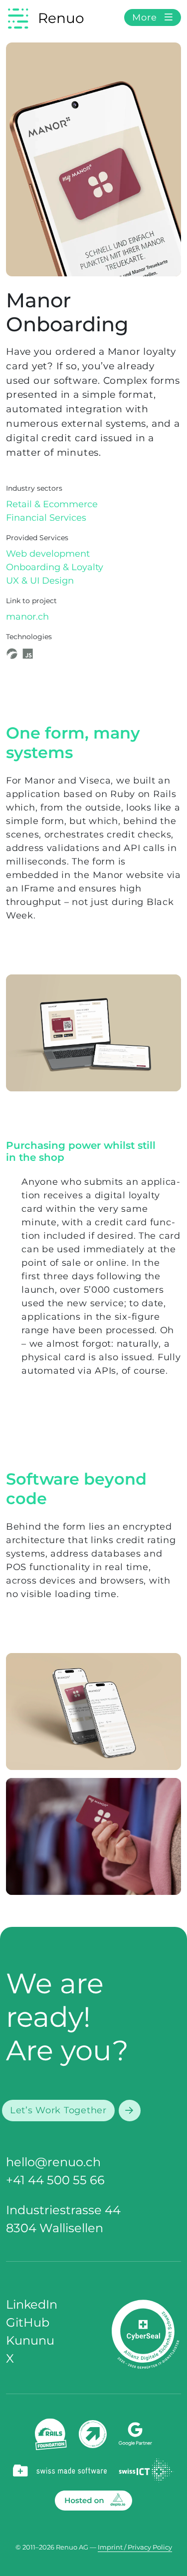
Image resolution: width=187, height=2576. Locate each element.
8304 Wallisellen (55, 2228)
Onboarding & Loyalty (55, 567)
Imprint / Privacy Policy (135, 2547)
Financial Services (46, 518)
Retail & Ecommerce (52, 504)
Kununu (30, 2340)
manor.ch (27, 617)
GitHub (28, 2322)
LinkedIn (32, 2304)
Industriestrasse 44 (63, 2210)
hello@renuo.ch (53, 2162)
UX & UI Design (40, 581)
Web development (48, 554)
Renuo (61, 18)
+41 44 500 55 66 (55, 2180)
